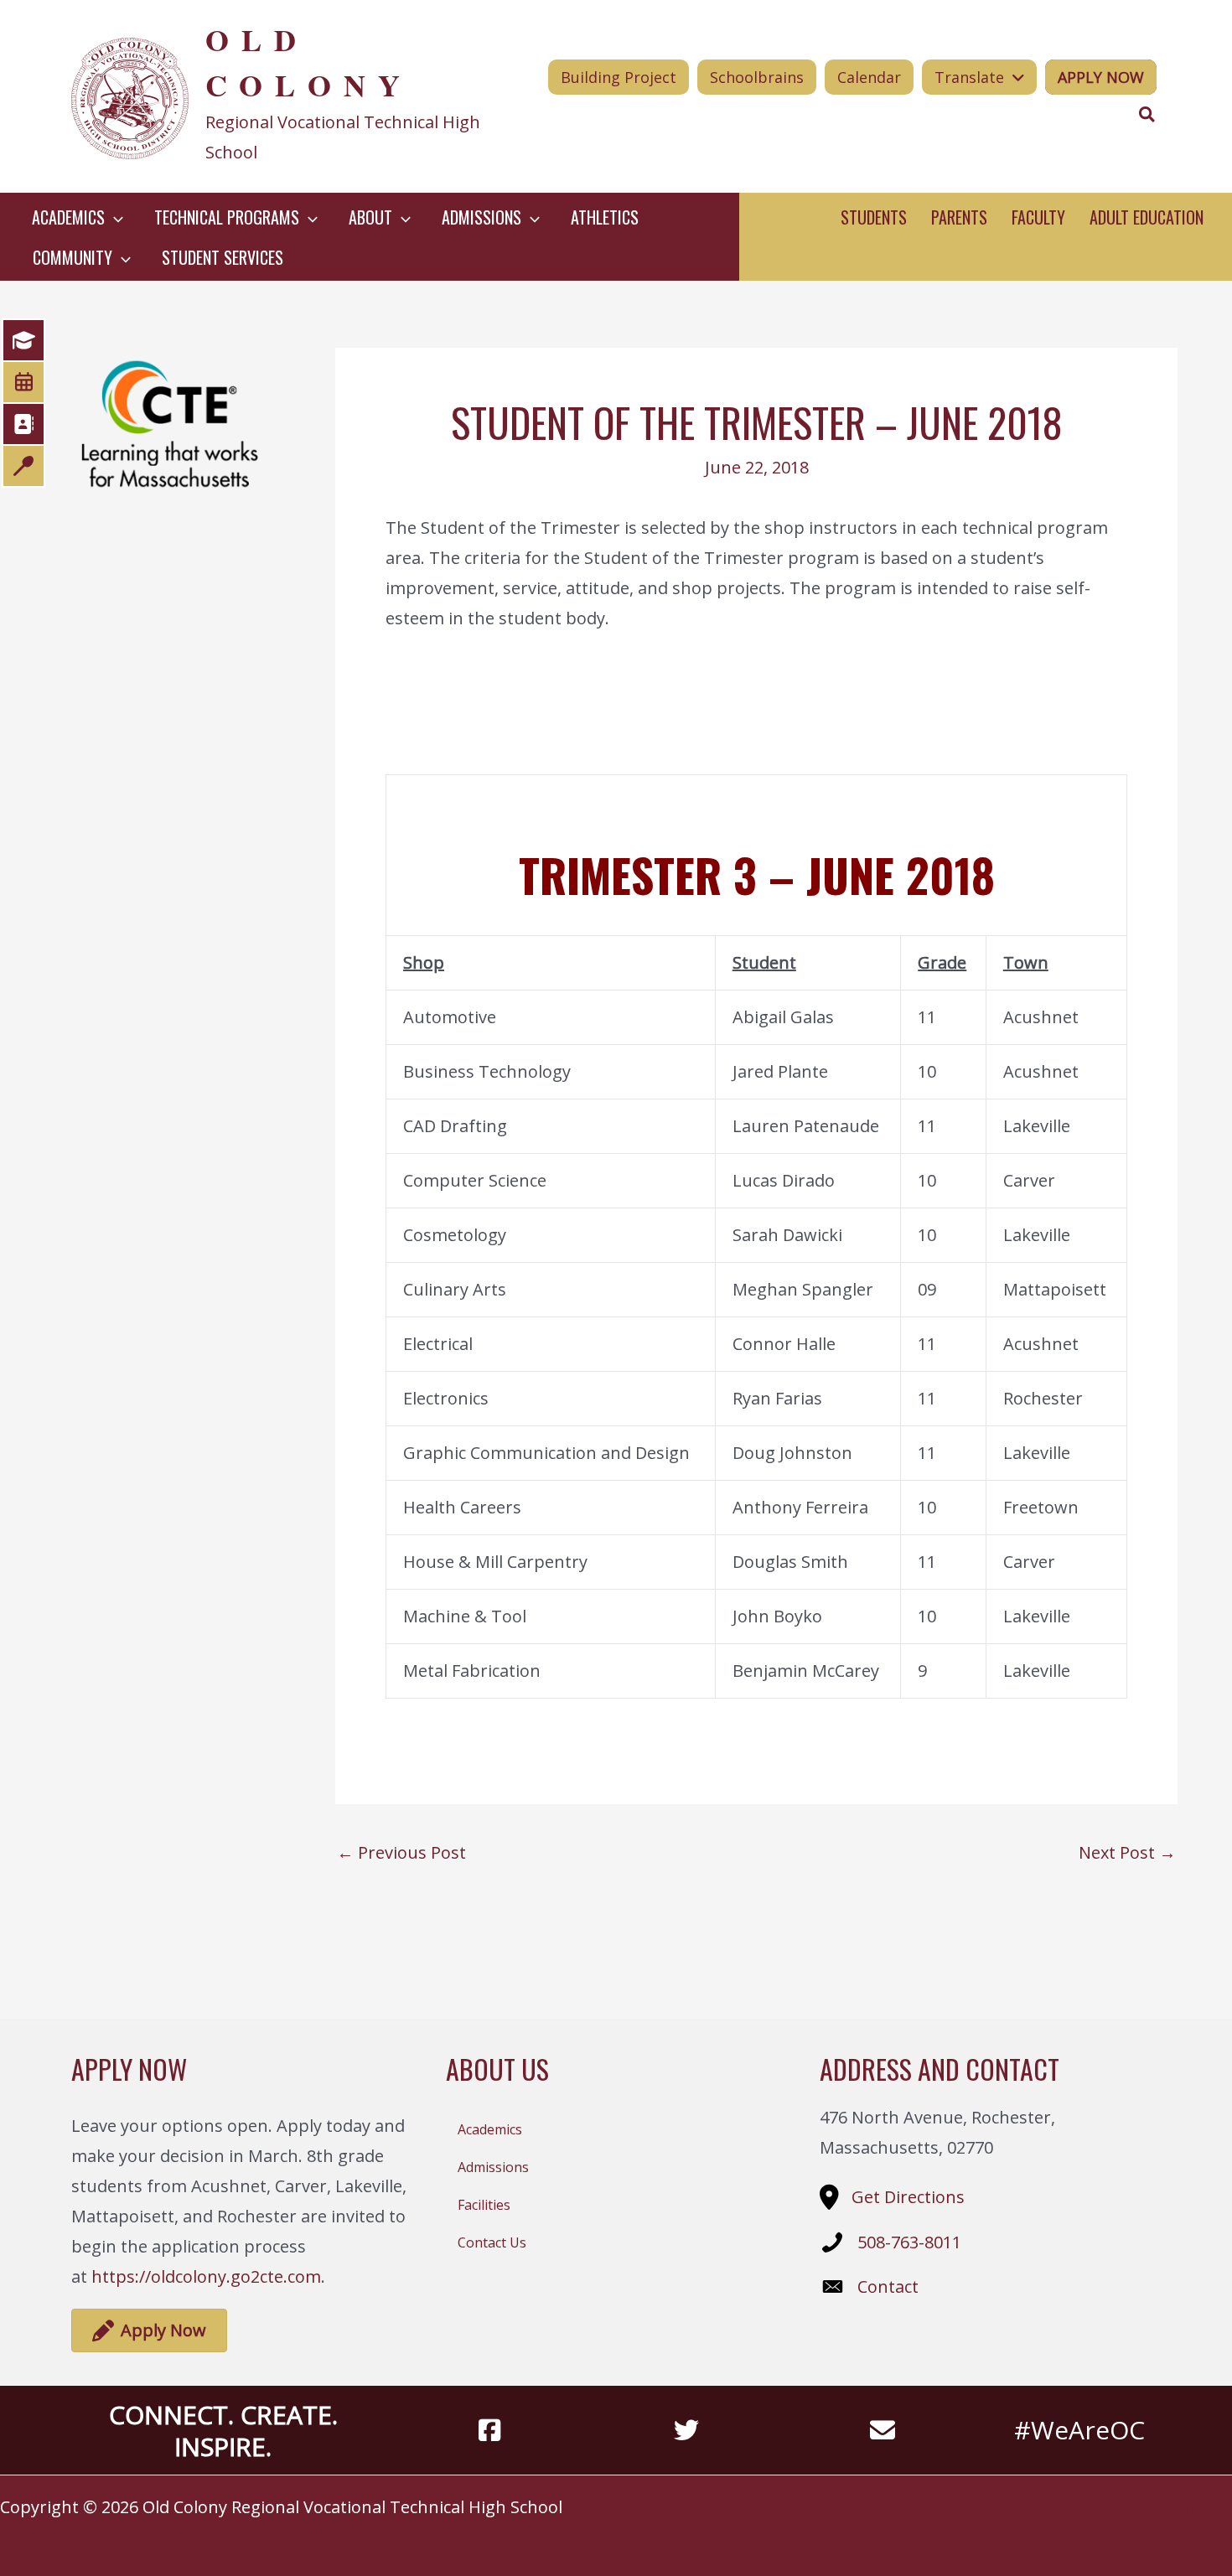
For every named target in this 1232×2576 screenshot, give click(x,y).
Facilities (484, 2205)
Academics (490, 2129)
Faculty (1038, 217)
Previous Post (401, 1853)
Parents (959, 217)
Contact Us (492, 2242)
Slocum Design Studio (1172, 2507)
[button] (114, 217)
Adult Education (1147, 217)
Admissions (493, 2167)
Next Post (1127, 1853)
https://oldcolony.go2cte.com (206, 2276)
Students (874, 217)
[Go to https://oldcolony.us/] (290, 96)
